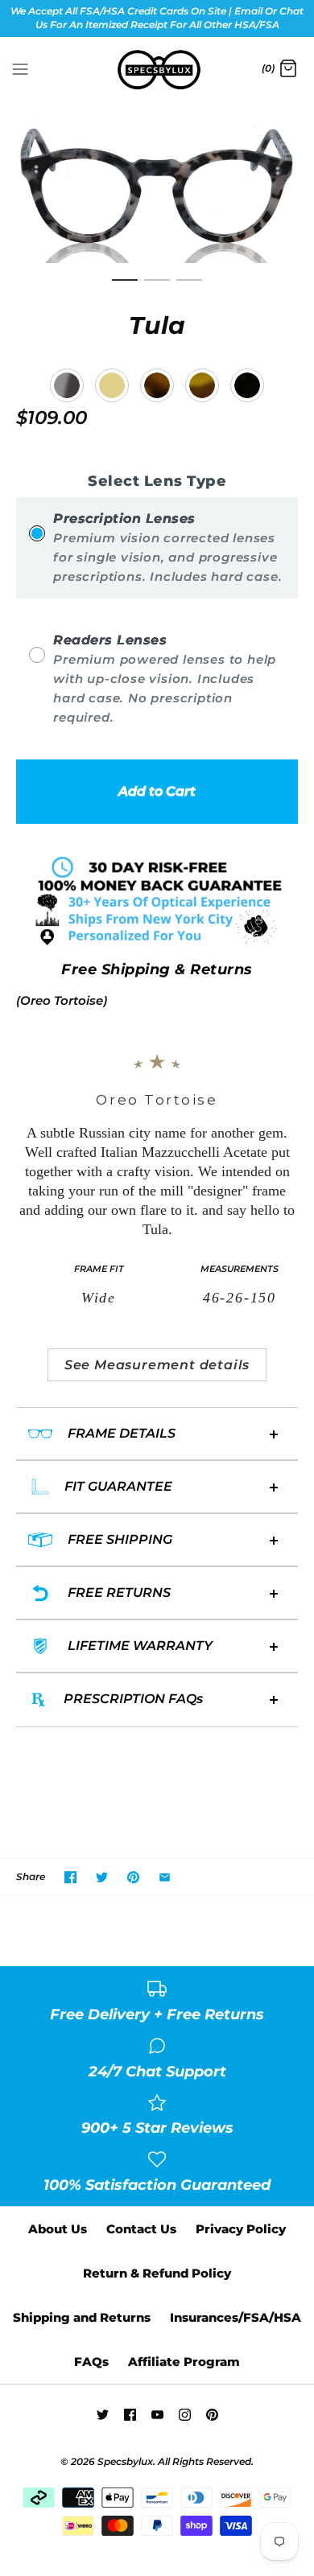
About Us (58, 2229)
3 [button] (189, 287)
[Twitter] (103, 2415)
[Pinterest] (212, 2415)
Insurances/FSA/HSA (235, 2317)
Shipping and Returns (82, 2317)
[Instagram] (185, 2415)
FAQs (91, 2362)
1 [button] (125, 287)
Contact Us (141, 2229)
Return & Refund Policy (157, 2273)
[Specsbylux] (157, 70)
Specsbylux (125, 2461)
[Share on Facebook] (70, 1877)
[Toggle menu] (20, 68)
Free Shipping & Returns (157, 969)
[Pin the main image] (133, 1877)
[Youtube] (157, 2415)
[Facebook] (130, 2415)
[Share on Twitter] (102, 1877)
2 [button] (157, 287)
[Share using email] (165, 1877)
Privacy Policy (241, 2229)
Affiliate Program (184, 2362)
